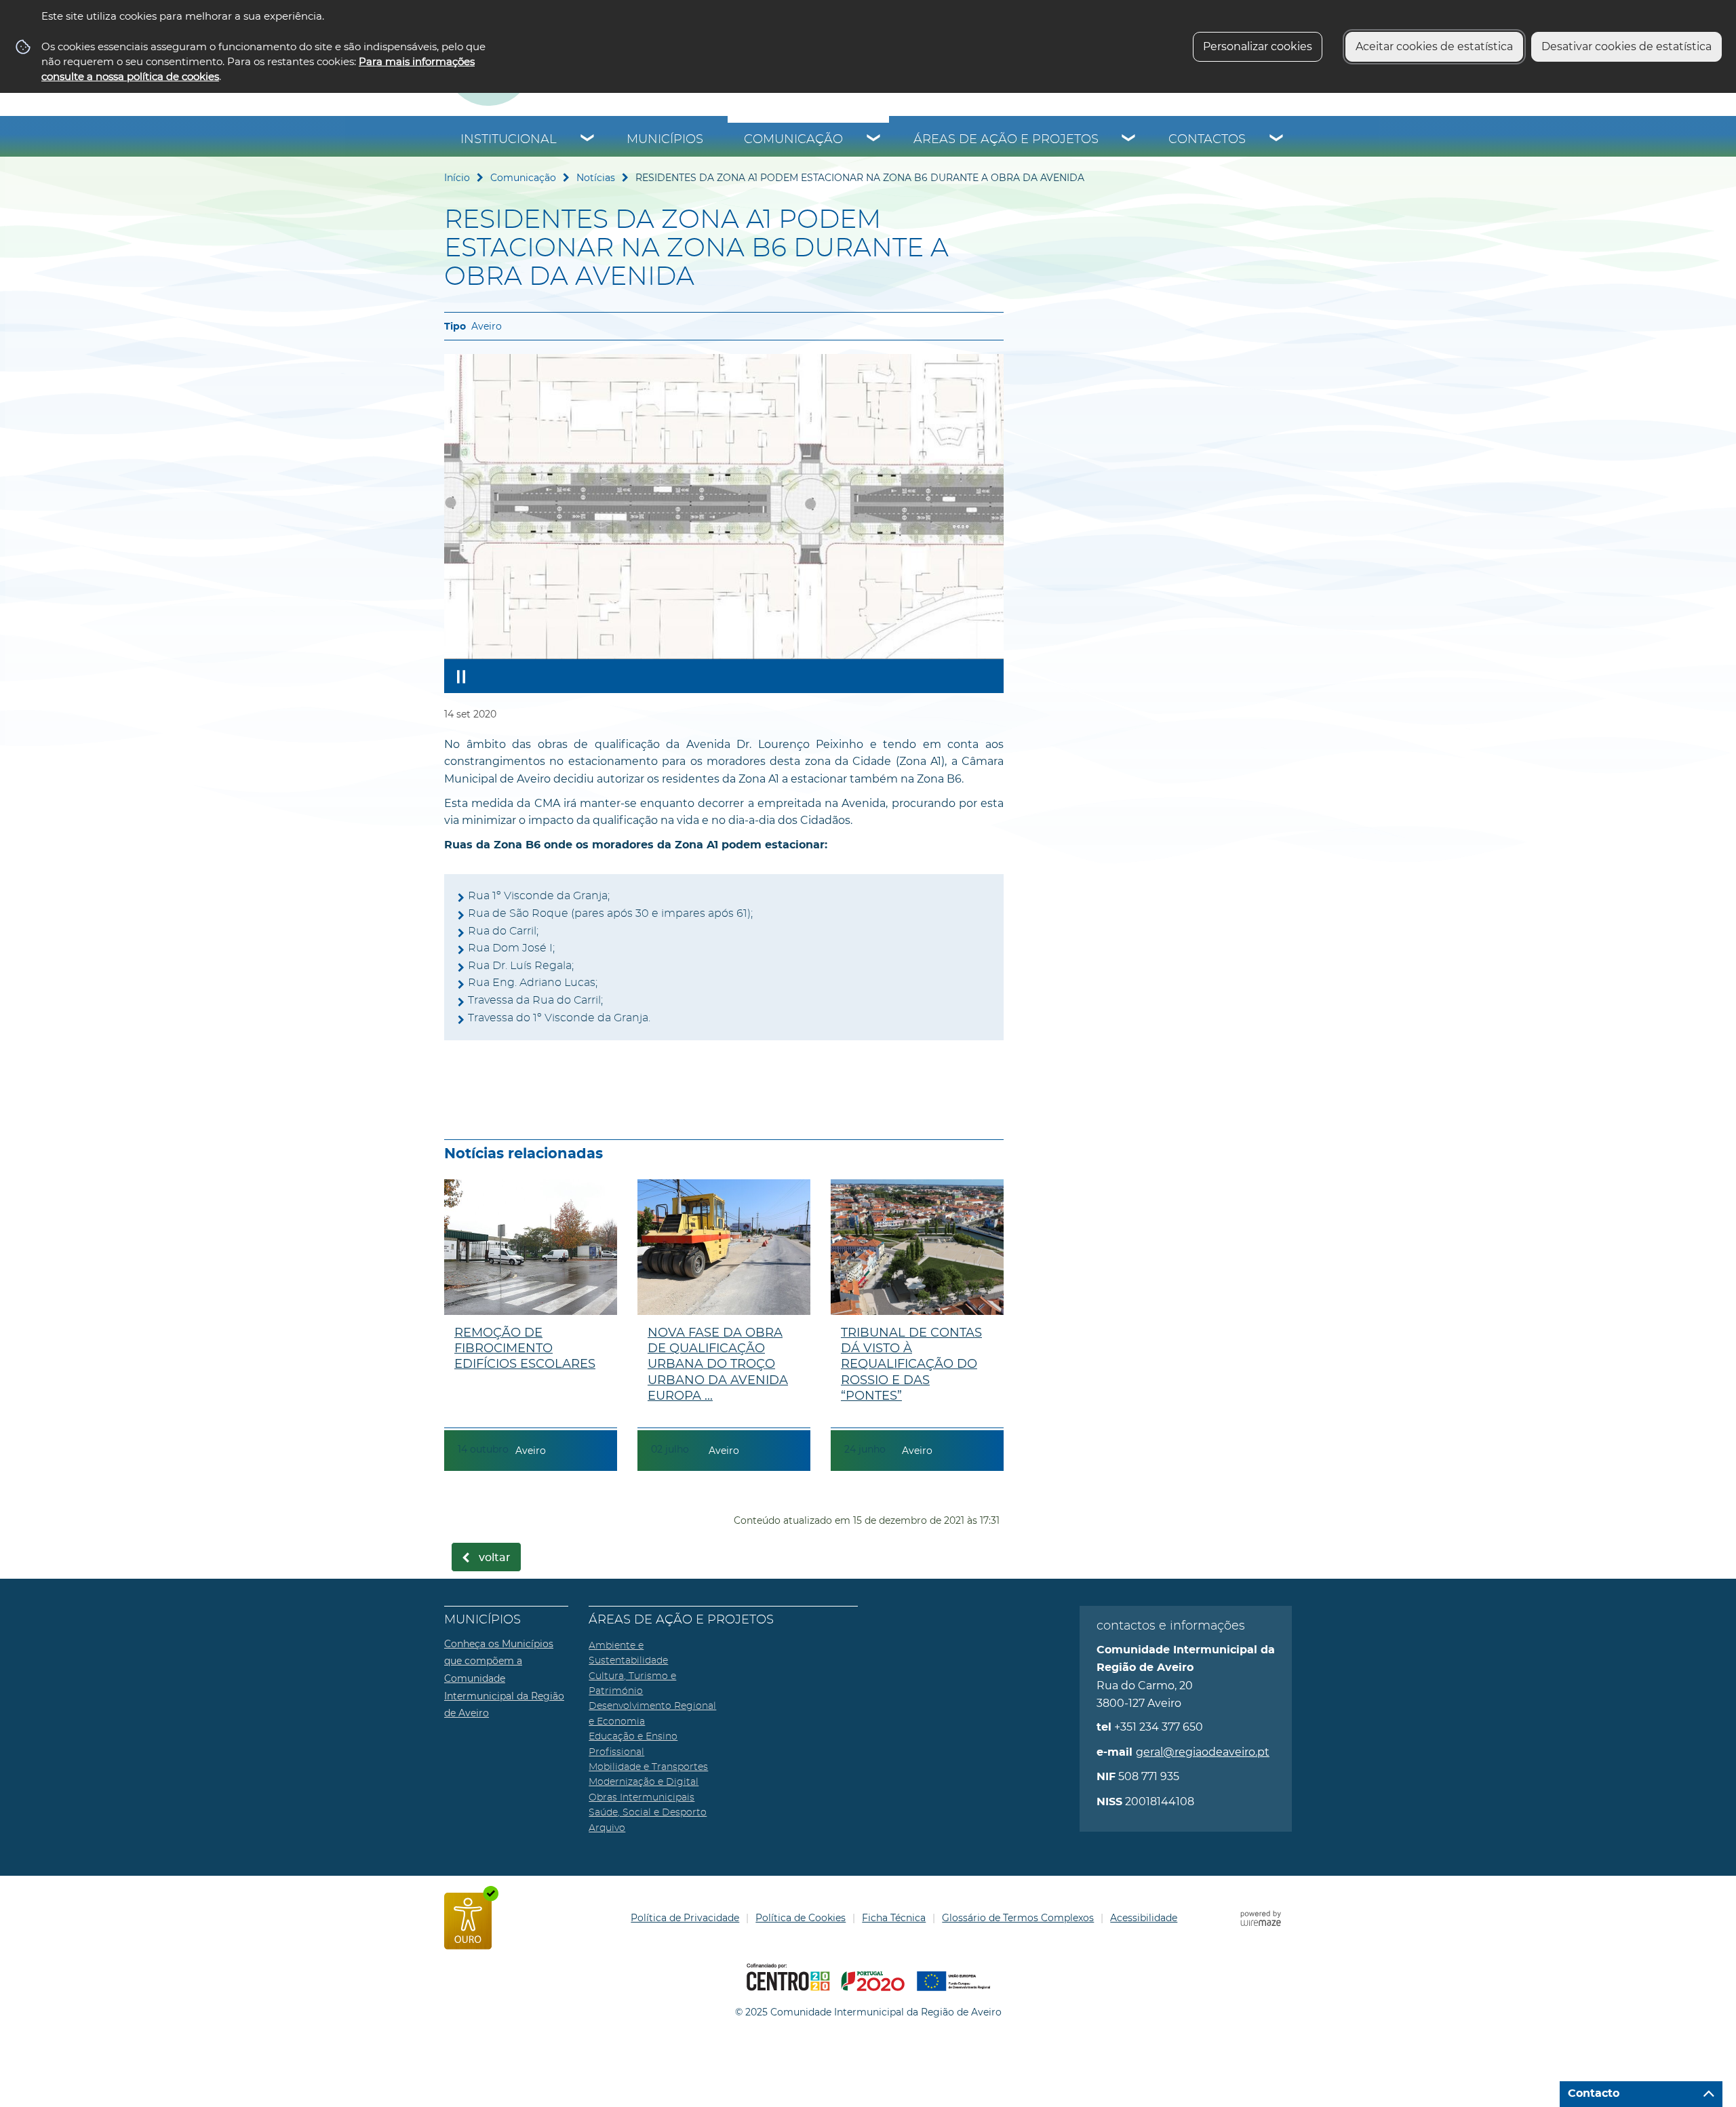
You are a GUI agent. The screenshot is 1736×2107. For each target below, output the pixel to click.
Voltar (495, 1558)
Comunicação (793, 140)
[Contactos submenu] (1277, 140)
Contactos (1207, 140)
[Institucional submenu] (588, 140)
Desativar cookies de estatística (1626, 46)
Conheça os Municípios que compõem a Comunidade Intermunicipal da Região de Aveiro (504, 1678)
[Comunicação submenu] (874, 140)
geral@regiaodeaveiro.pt (1203, 1752)
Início (457, 178)
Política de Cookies (801, 1918)
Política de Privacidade (685, 1918)
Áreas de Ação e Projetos (1006, 140)
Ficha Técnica (894, 1918)
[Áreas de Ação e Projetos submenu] (1129, 140)
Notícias (596, 178)
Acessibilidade (1144, 1918)
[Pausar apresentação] (461, 676)
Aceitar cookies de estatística (1434, 46)
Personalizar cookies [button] (1258, 46)
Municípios (665, 140)
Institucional (509, 140)
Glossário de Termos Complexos (1018, 1918)
